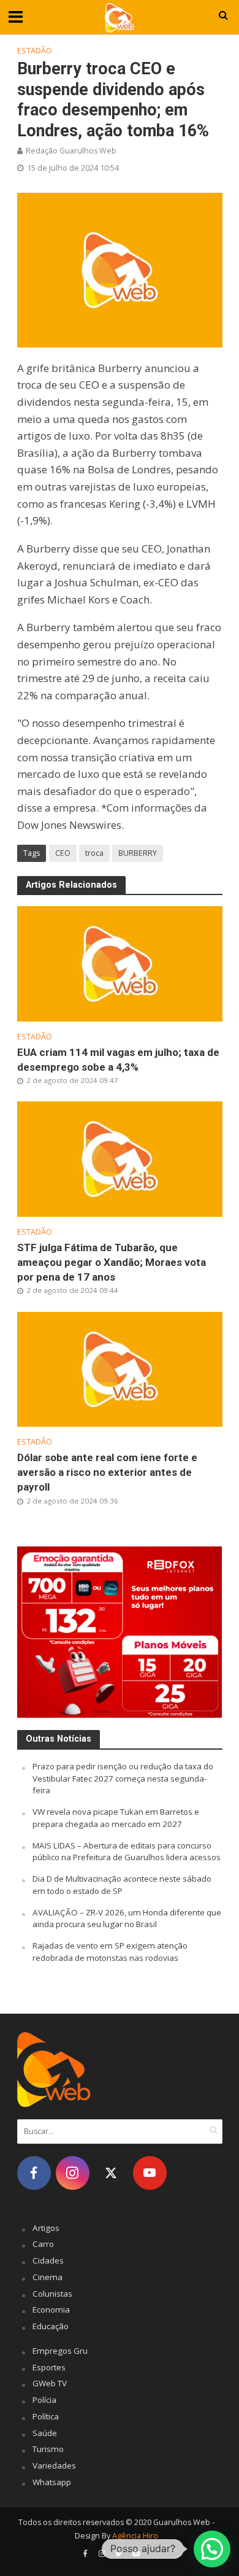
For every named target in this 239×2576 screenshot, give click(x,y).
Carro (43, 2244)
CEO (63, 853)
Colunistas (52, 2294)
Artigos (46, 2228)
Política (46, 2416)
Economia (51, 2310)
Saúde (45, 2433)
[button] (212, 2549)
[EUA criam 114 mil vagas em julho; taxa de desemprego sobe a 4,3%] (120, 963)
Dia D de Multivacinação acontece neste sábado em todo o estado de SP (122, 1885)
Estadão (35, 51)
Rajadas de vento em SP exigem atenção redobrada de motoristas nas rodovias (110, 1952)
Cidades (48, 2260)
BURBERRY (138, 853)
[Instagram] (73, 2173)
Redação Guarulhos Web (71, 151)
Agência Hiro (135, 2536)
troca (94, 853)
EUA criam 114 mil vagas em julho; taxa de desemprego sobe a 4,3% (118, 1060)
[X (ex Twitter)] (111, 2173)
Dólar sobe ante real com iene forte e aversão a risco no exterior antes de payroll (107, 1472)
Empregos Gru (60, 2351)
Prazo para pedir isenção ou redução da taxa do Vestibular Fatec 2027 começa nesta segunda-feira (123, 1779)
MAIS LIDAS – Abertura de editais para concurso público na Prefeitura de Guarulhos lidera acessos (127, 1852)
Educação (51, 2326)
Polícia (44, 2400)
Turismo (48, 2449)
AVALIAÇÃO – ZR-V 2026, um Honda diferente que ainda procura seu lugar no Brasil (127, 1918)
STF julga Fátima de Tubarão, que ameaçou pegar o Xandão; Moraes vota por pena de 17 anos (112, 1262)
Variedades (54, 2465)
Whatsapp (52, 2482)
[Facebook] (34, 2173)
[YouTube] (150, 2173)
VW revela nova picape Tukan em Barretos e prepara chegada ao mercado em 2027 (116, 1818)
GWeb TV (50, 2383)
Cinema (47, 2277)
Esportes (49, 2367)
